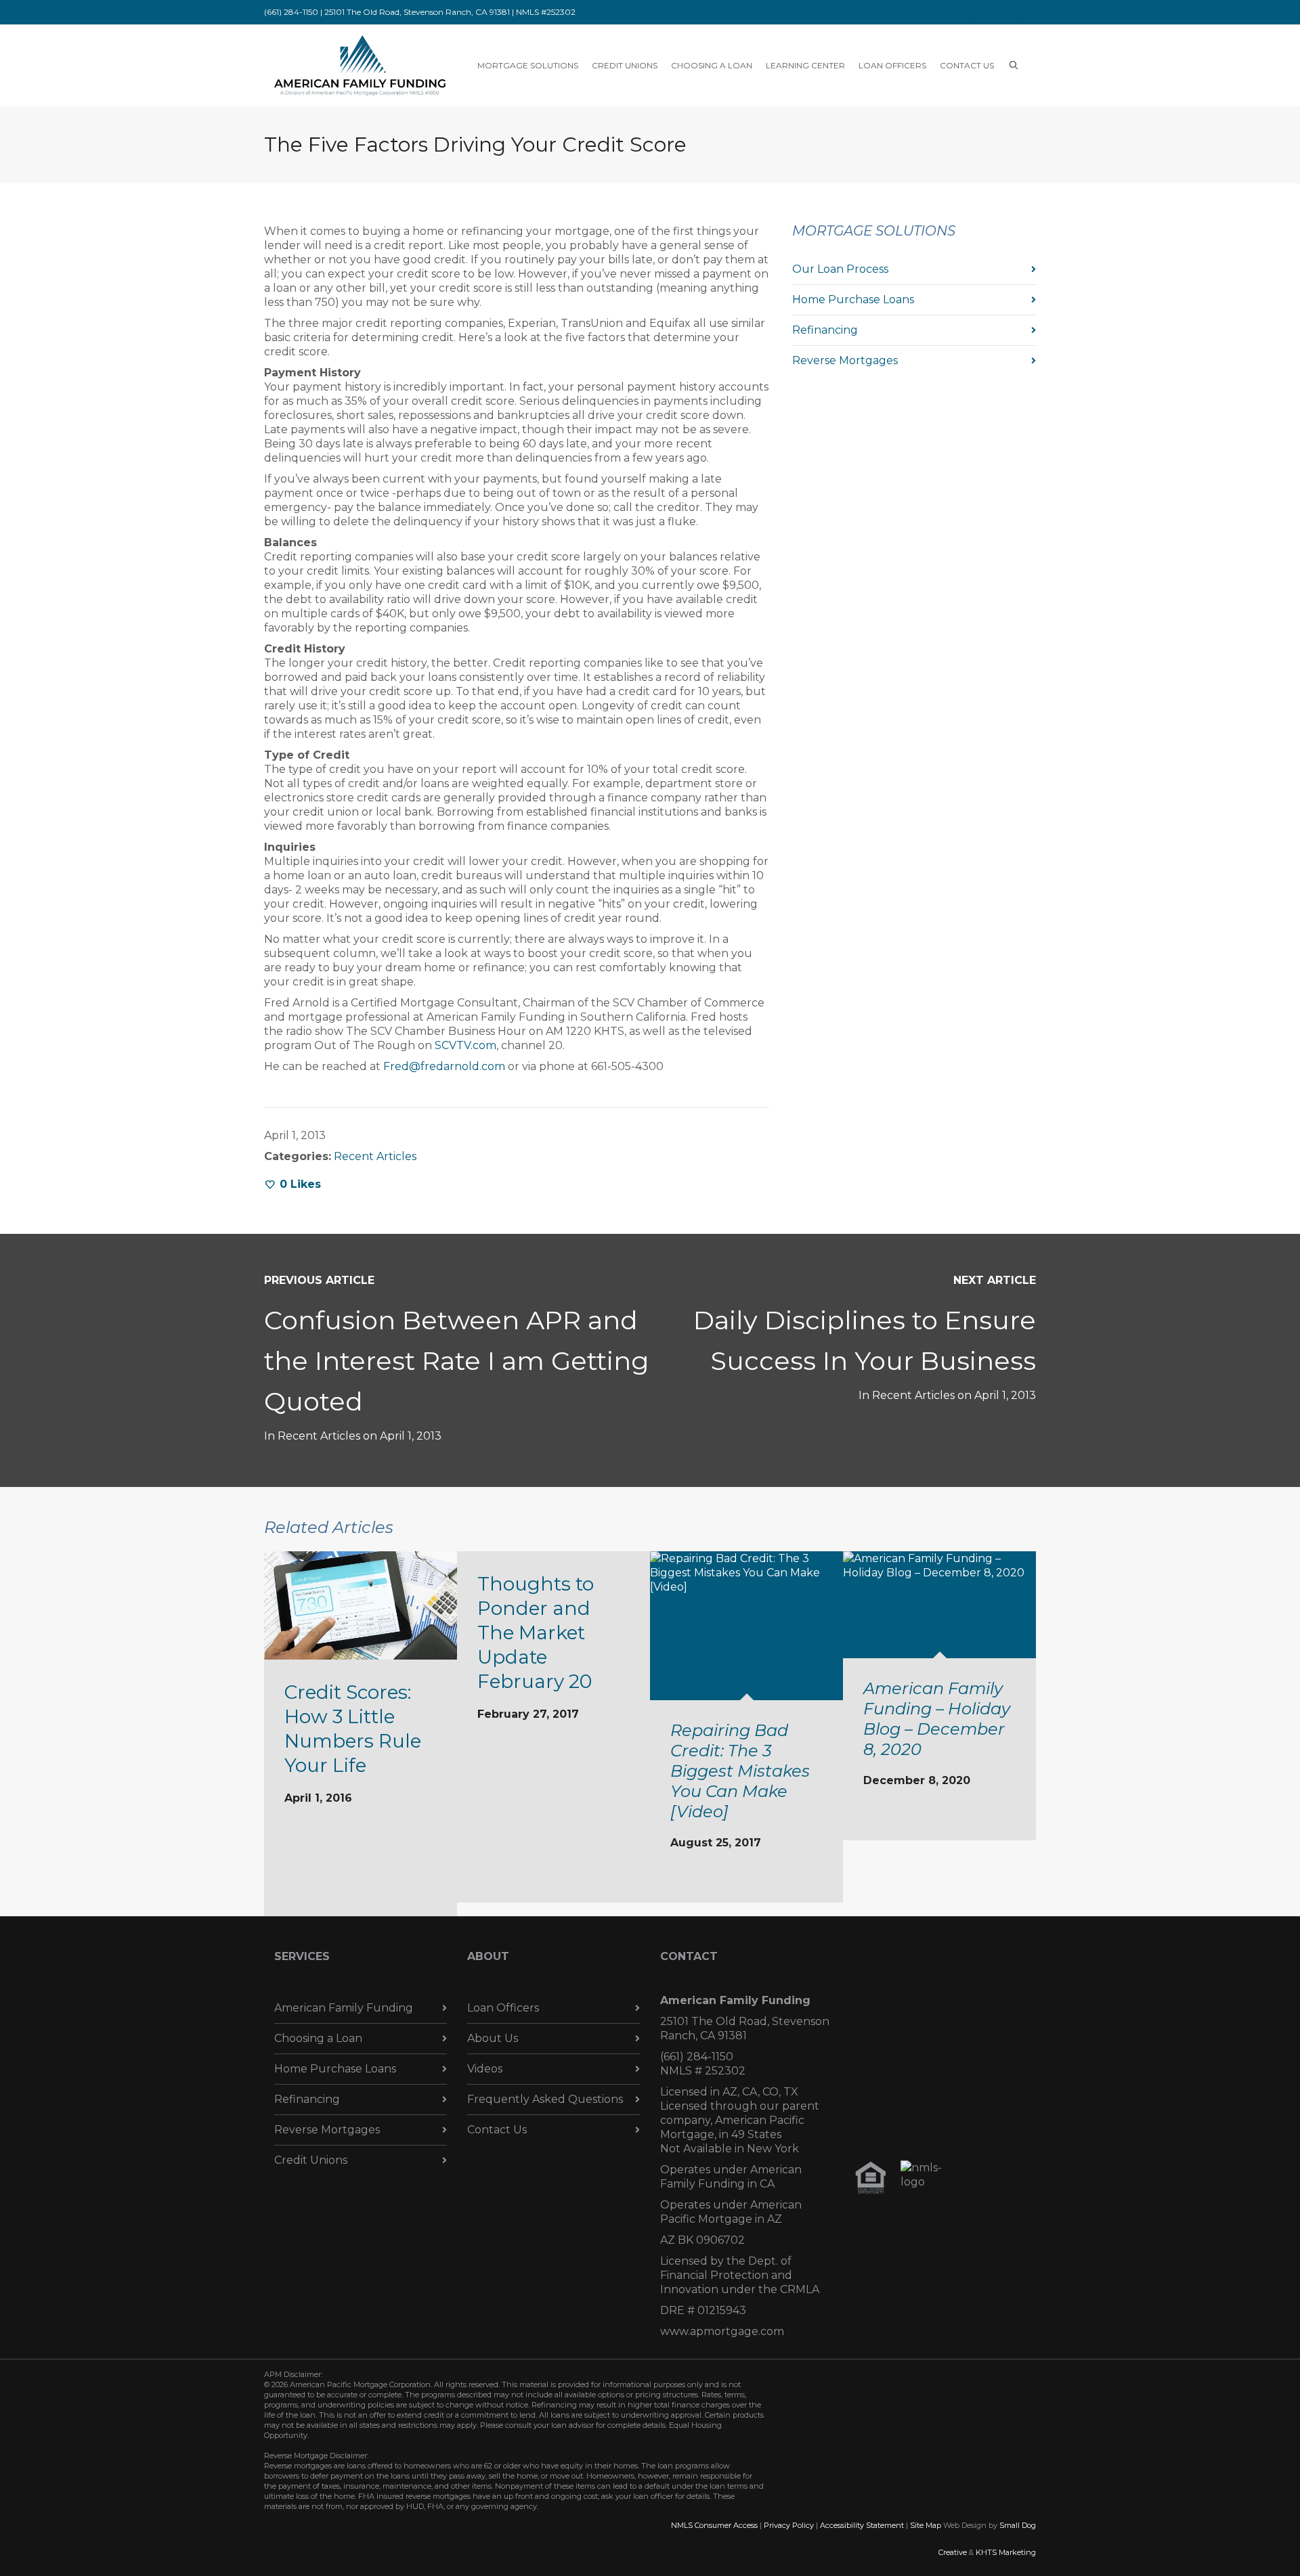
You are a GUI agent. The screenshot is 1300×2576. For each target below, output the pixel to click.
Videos (485, 2069)
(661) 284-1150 (697, 2057)
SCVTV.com (465, 1045)
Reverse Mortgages (845, 360)
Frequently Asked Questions (545, 2099)
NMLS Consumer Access (714, 2525)
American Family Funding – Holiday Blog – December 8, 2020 (937, 1719)
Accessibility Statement (862, 2525)
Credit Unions (311, 2160)
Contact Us (497, 2130)
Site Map (926, 2525)
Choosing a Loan (318, 2038)
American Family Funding (344, 2008)
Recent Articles (375, 1156)
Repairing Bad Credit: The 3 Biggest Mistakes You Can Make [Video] (740, 1771)
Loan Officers (503, 2008)
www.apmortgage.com (722, 2331)
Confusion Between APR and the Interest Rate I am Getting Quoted (457, 1361)
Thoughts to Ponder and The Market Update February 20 (536, 1633)
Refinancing (825, 330)
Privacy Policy (789, 2525)
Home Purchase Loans (853, 299)
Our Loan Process (840, 269)
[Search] (1014, 65)
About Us (493, 2038)
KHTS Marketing (1006, 2552)
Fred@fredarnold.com (444, 1066)
